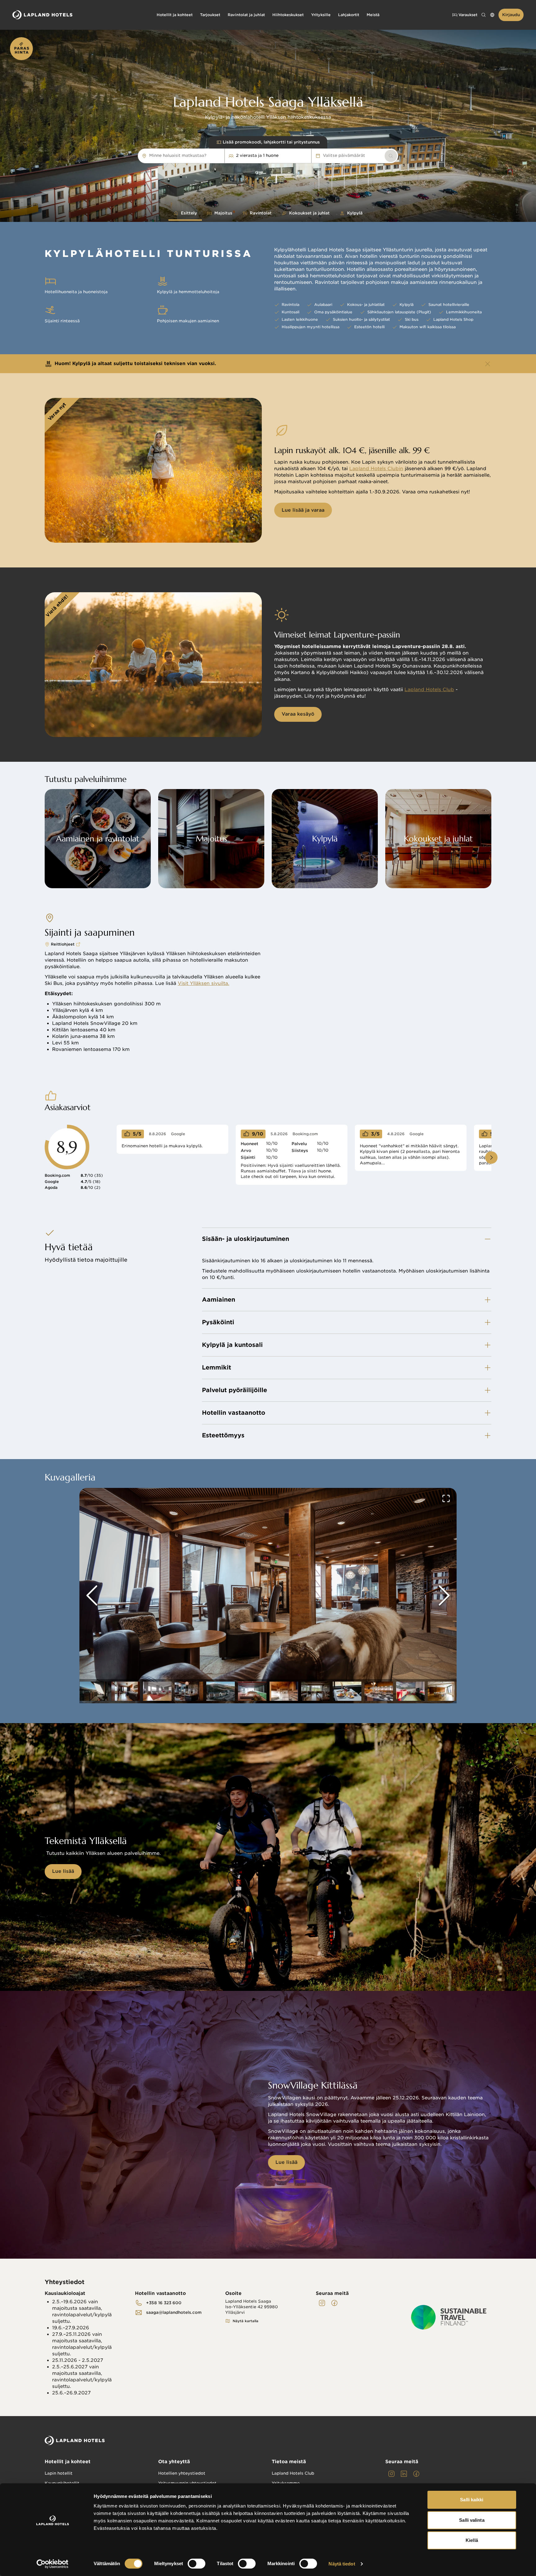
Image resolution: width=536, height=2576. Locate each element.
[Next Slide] (444, 1595)
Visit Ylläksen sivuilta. (203, 983)
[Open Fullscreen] (446, 1498)
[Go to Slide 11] (347, 1691)
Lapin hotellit (59, 2473)
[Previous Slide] (92, 1595)
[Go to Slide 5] (157, 1691)
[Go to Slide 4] (126, 1691)
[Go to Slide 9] (284, 1691)
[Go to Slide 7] (221, 1691)
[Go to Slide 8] (252, 1691)
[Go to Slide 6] (189, 1691)
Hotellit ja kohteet (68, 2462)
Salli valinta (472, 2520)
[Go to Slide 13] (410, 1691)
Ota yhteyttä (174, 2462)
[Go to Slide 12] (379, 1691)
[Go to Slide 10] (315, 1691)
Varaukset (468, 15)
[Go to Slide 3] (94, 1691)
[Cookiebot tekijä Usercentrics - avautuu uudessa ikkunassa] (53, 2564)
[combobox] (209, 156)
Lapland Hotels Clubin (376, 469)
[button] (268, 1596)
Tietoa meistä (289, 2462)
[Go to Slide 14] (442, 1691)
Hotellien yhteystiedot (182, 2473)
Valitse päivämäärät (344, 155)
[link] (391, 156)
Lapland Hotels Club (429, 690)
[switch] (197, 2564)
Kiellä (472, 2540)
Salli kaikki (472, 2500)
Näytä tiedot (342, 2564)
